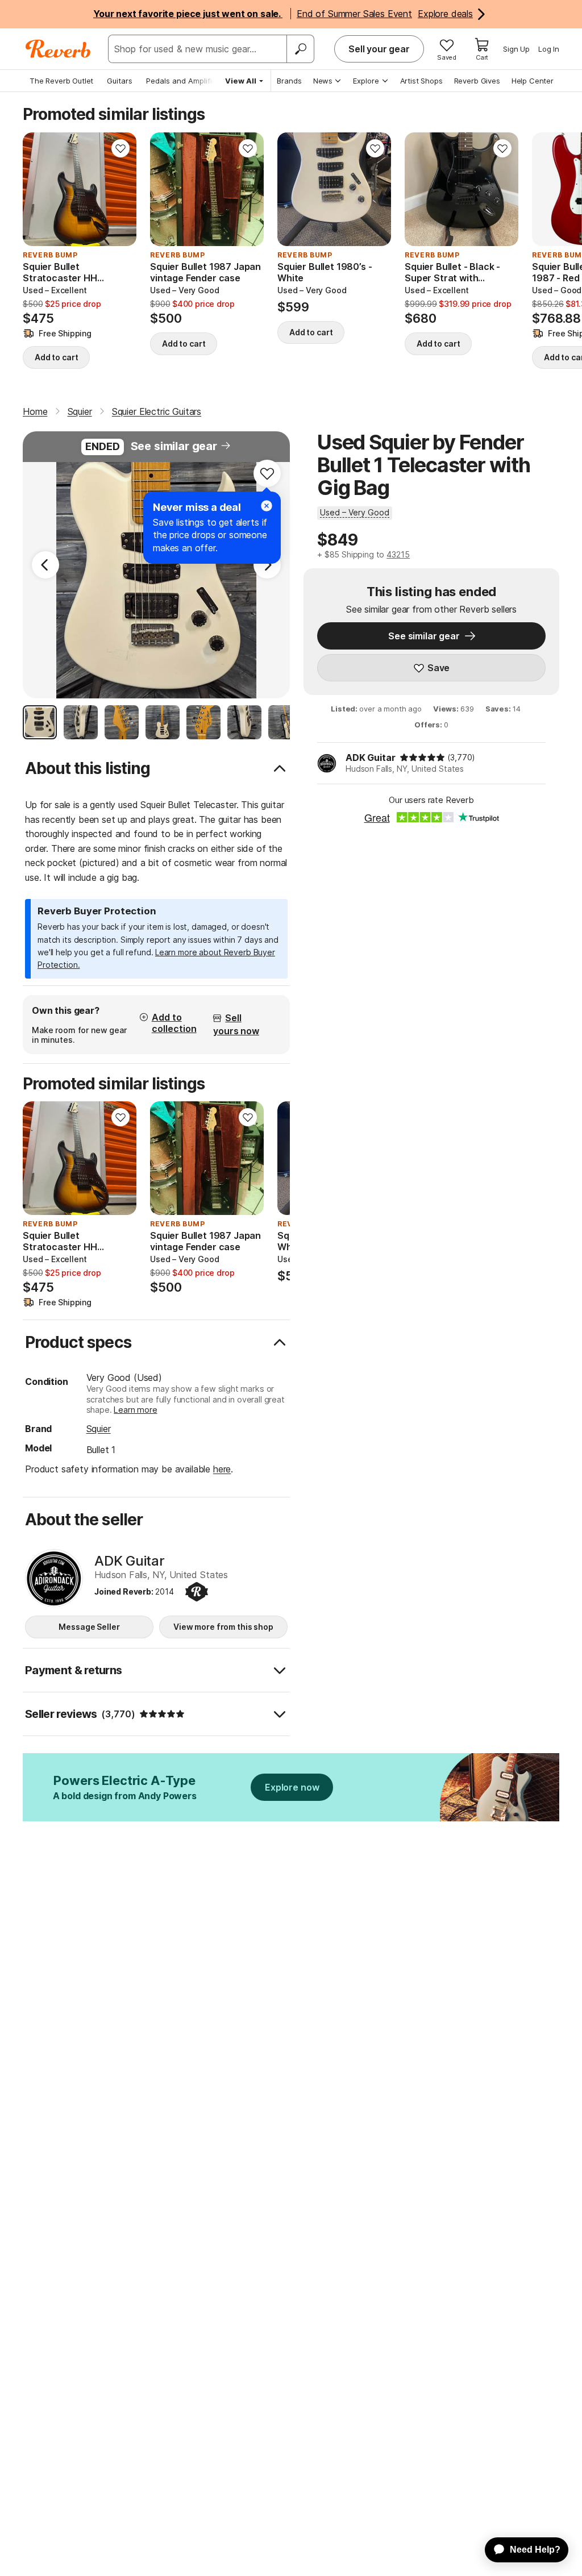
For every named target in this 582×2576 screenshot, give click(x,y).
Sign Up (516, 49)
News (323, 81)
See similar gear (174, 446)
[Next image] (120, 189)
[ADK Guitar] (54, 1578)
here (222, 1469)
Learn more (135, 1410)
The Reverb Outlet (61, 81)
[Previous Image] (45, 565)
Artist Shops (421, 81)
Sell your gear (379, 49)
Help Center (533, 81)
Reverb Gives (477, 81)
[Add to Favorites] (120, 148)
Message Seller (89, 1627)
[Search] (300, 49)
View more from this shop (223, 1627)
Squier (99, 1429)
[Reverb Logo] (58, 49)
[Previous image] (39, 189)
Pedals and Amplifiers (185, 81)
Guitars (120, 81)
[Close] (267, 506)
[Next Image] (267, 565)
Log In (549, 49)
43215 (398, 554)
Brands (289, 81)
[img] (422, 758)
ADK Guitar (370, 758)
